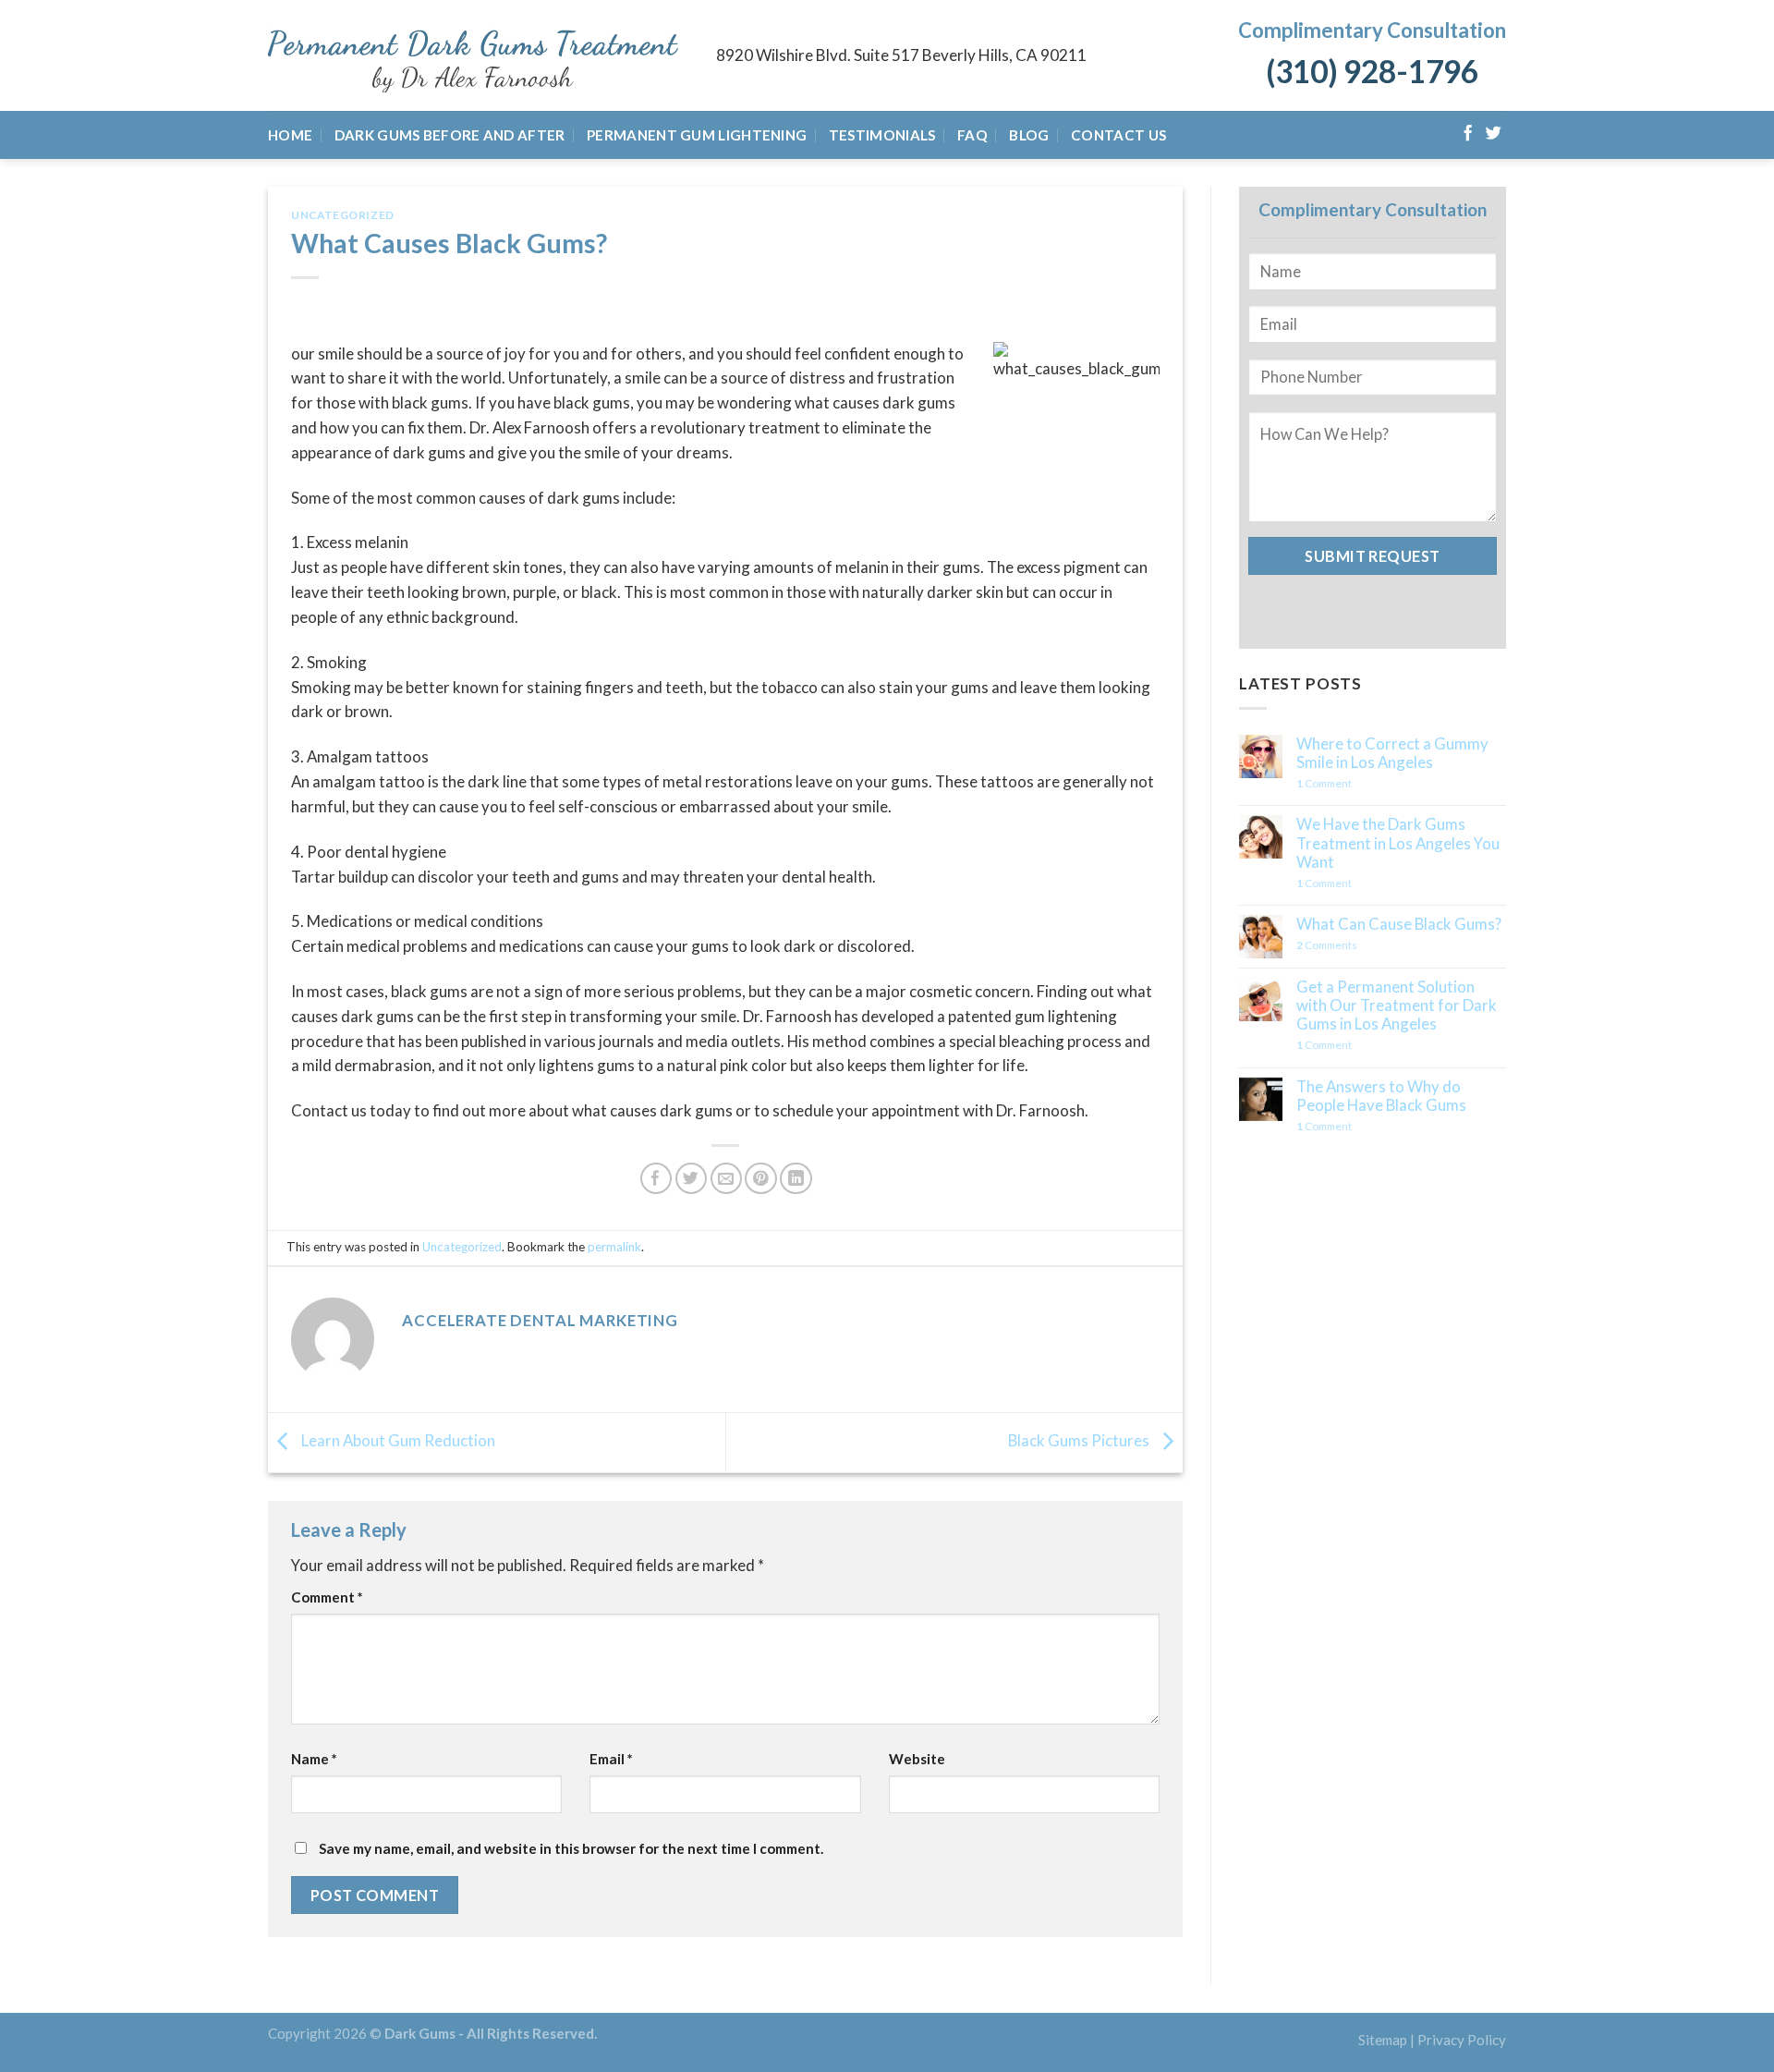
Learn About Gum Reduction (397, 1440)
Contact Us (1118, 135)
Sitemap (1383, 2040)
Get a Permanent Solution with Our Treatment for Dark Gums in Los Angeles (1397, 1006)
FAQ (972, 135)
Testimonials (882, 135)
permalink (614, 1247)
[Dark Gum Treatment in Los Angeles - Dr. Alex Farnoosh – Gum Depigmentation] (478, 56)
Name (314, 1759)
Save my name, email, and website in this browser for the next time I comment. (571, 1848)
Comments (1327, 945)
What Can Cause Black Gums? (1399, 924)
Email (611, 1759)
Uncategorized (343, 215)
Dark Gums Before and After (450, 135)
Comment (327, 1597)
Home (290, 135)
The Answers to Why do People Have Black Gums (1381, 1096)
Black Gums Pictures (1080, 1440)
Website (917, 1759)
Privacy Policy (1462, 2040)
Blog (1029, 135)
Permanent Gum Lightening (697, 135)
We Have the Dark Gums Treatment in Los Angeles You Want (1398, 843)
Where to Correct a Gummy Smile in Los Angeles (1392, 753)
